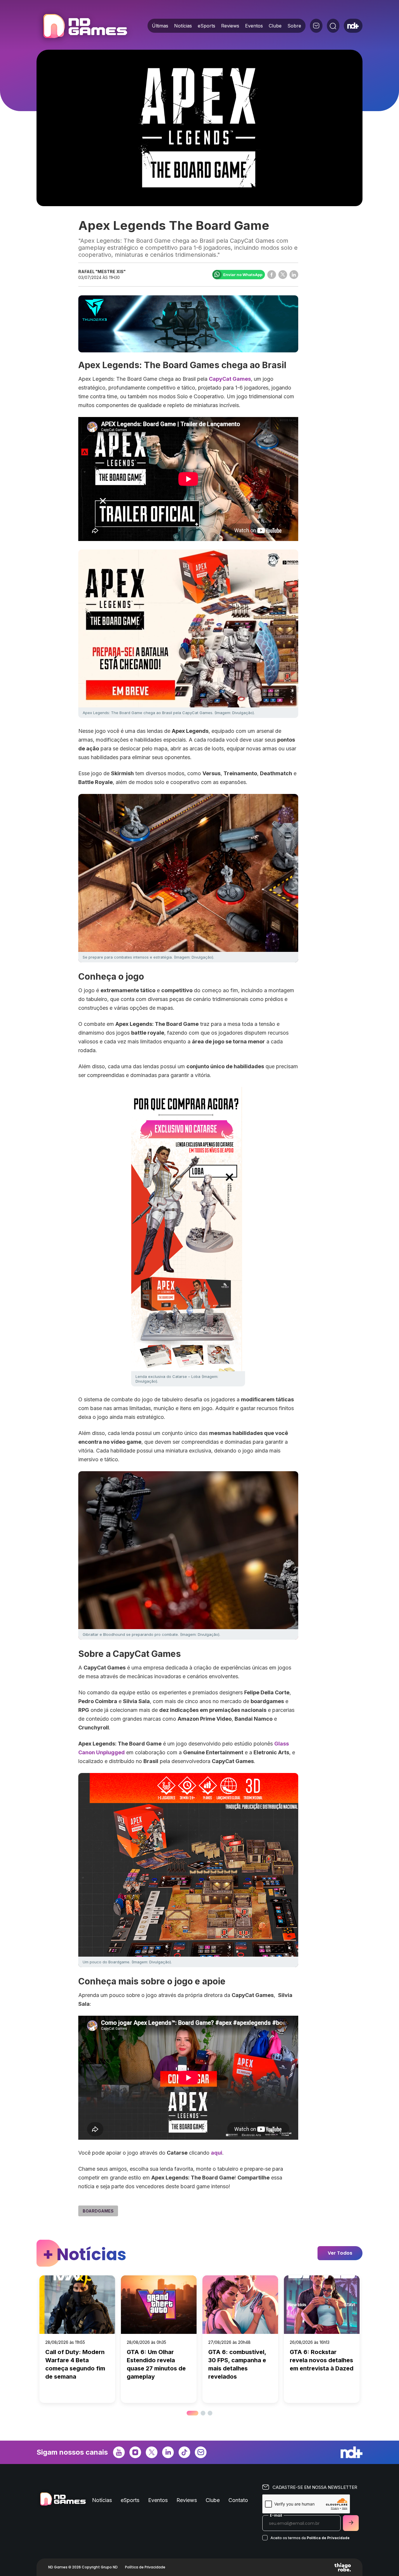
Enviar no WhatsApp (243, 275)
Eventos (254, 26)
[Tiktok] (184, 2452)
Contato (238, 2500)
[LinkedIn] (168, 2452)
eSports (207, 26)
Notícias (183, 26)
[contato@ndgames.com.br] (316, 26)
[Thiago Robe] (343, 2567)
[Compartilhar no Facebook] (272, 275)
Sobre (294, 26)
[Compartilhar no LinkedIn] (294, 275)
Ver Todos (340, 2253)
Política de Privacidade (328, 2538)
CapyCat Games (230, 379)
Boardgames (98, 2211)
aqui (217, 2153)
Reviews (230, 26)
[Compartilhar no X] (283, 275)
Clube (275, 26)
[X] (152, 2452)
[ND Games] (85, 27)
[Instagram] (135, 2452)
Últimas (160, 26)
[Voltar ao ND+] (353, 26)
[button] (189, 2413)
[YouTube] (119, 2452)
